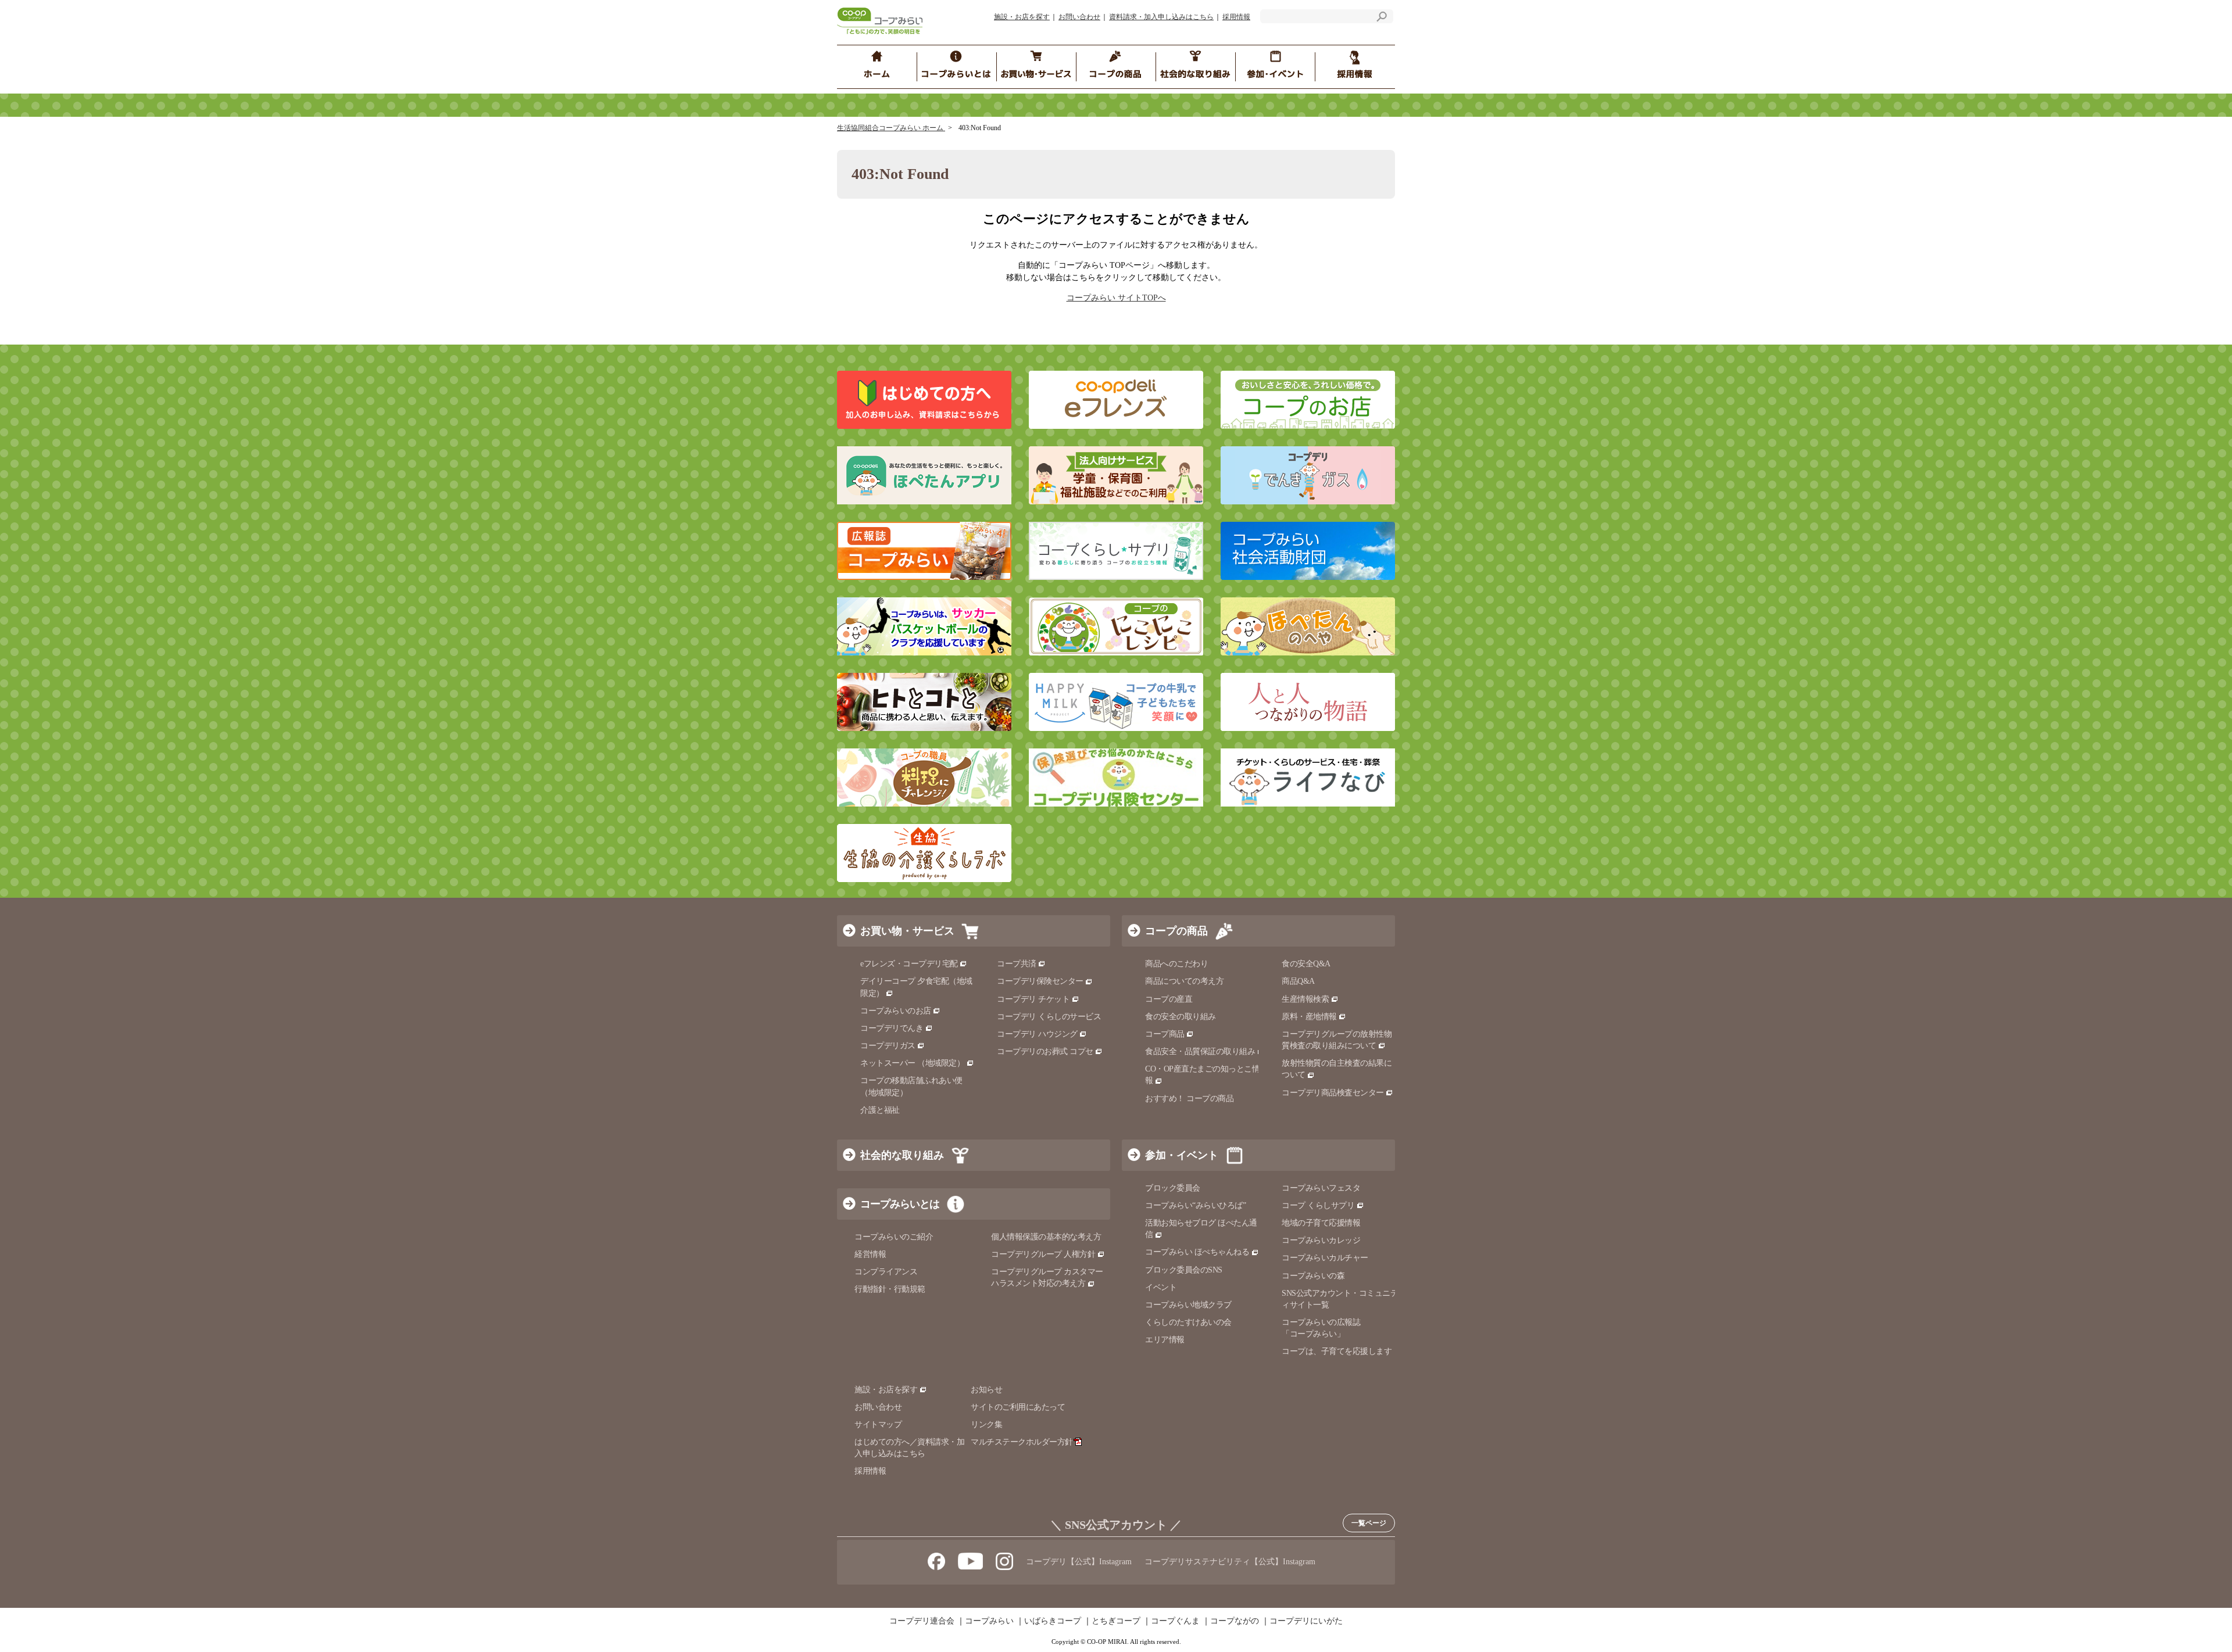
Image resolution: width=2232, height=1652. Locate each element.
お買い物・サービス (907, 931)
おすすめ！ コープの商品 (1189, 1099)
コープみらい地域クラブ (1188, 1305)
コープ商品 (1165, 1034)
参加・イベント (1182, 1155)
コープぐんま (1175, 1621)
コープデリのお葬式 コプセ (1045, 1051)
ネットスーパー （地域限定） (912, 1063)
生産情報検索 (1305, 999)
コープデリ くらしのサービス (1049, 1017)
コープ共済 (1017, 964)
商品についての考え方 (1184, 981)
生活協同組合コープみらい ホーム (891, 128)
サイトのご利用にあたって (1018, 1407)
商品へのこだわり (1176, 964)
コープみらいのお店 (896, 1011)
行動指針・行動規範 (890, 1289)
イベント (1161, 1287)
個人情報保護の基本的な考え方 (1046, 1237)
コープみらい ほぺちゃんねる (1197, 1252)
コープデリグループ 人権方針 (1043, 1254)
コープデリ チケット (1033, 999)
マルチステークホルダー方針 (1022, 1442)
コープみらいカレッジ (1321, 1240)
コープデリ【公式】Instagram (1079, 1562)
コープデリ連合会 (922, 1621)
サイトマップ (878, 1425)
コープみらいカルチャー (1325, 1258)
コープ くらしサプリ (1318, 1205)
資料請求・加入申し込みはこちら (1161, 17)
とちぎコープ (1116, 1621)
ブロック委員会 (1173, 1188)
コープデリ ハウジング (1037, 1034)
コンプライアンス (886, 1272)
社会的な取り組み (902, 1155)
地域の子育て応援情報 (1321, 1223)
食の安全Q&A (1306, 964)
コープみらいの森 (1313, 1276)
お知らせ (986, 1390)
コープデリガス (888, 1046)
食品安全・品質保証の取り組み (1200, 1051)
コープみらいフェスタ (1321, 1188)
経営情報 (870, 1254)
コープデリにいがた (1306, 1621)
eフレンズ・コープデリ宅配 (909, 964)
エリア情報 (1165, 1340)
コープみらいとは (900, 1204)
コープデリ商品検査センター (1333, 1093)
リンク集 (986, 1425)
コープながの (1235, 1621)
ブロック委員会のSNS (1184, 1270)
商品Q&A (1298, 981)
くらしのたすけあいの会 (1188, 1322)
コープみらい (989, 1621)
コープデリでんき (892, 1028)
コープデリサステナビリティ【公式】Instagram (1230, 1562)
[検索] (1382, 18)
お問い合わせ (1079, 17)
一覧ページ (1369, 1523)
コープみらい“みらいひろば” (1195, 1205)
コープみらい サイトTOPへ (1116, 298)
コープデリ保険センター (1040, 981)
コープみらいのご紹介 (894, 1237)
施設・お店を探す (1022, 17)
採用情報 (1236, 17)
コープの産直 (1169, 999)
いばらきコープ (1053, 1621)
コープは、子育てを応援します (1337, 1351)
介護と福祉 (880, 1110)
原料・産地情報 (1309, 1017)
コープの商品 (1176, 931)
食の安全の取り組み (1181, 1017)
